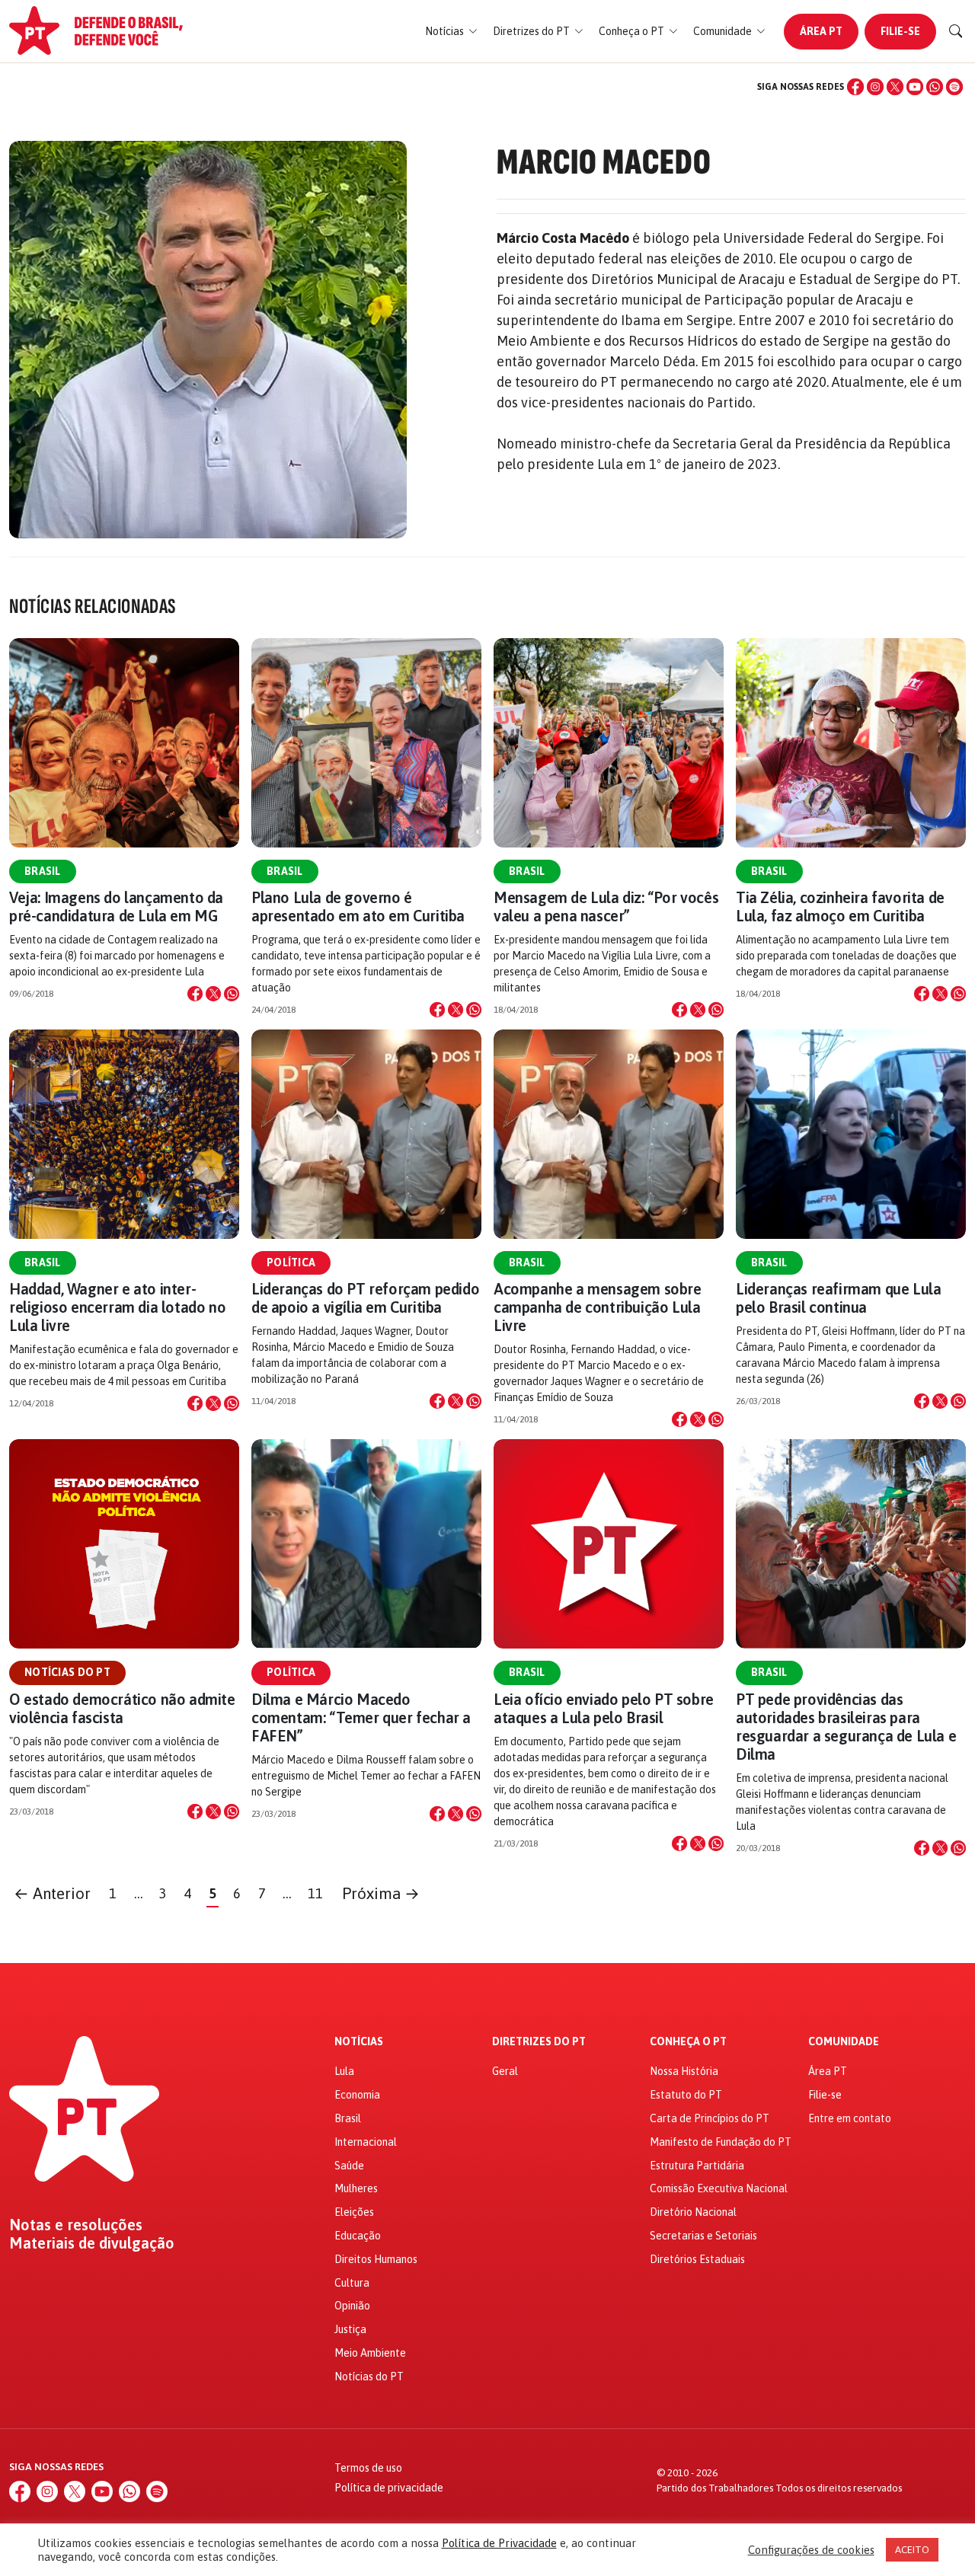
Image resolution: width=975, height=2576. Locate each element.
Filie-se (900, 31)
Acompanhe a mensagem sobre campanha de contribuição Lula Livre (598, 1307)
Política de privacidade (389, 2488)
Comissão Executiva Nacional (719, 2188)
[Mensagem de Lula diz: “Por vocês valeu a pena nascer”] (609, 743)
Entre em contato (850, 2118)
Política (291, 1262)
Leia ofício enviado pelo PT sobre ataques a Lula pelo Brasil (604, 1708)
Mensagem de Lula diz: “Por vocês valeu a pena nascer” (606, 907)
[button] (451, 32)
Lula (344, 2071)
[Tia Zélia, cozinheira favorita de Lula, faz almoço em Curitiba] (851, 743)
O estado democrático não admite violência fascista (122, 1708)
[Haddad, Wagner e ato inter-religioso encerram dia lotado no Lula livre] (124, 1134)
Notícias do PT (67, 1672)
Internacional (366, 2142)
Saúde (349, 2166)
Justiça (350, 2329)
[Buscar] (956, 31)
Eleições (354, 2212)
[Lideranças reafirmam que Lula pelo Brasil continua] (851, 1134)
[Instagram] (875, 87)
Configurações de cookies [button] (811, 2550)
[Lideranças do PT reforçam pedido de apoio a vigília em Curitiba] (366, 1134)
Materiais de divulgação (92, 2243)
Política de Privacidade (499, 2543)
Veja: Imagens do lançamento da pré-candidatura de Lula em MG (116, 907)
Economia (357, 2095)
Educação (358, 2236)
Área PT (821, 31)
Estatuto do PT (686, 2095)
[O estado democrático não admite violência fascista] (124, 1544)
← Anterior (52, 1893)
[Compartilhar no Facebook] (195, 994)
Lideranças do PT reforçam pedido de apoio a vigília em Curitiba (365, 1298)
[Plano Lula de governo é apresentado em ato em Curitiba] (366, 743)
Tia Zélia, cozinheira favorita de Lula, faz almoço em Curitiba (840, 907)
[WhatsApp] (935, 87)
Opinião (352, 2306)
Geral (505, 2071)
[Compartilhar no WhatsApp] (232, 994)
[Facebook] (855, 87)
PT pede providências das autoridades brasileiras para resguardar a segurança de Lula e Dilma (846, 1727)
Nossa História (684, 2071)
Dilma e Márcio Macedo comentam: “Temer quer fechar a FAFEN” (361, 1717)
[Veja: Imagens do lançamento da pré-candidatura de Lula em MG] (124, 743)
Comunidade (844, 2042)
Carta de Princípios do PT (710, 2118)
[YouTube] (915, 87)
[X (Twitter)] (895, 87)
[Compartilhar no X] (213, 994)
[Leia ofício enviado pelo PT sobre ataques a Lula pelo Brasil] (609, 1544)
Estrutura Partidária (697, 2166)
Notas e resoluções (76, 2225)
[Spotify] (954, 87)
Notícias (359, 2042)
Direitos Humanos (376, 2259)
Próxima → (381, 1893)
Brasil (43, 871)
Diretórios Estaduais (697, 2259)
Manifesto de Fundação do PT (721, 2142)
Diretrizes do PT (539, 2042)
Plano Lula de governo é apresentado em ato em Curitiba (358, 907)
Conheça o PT (688, 2042)
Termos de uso (368, 2468)
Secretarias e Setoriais (703, 2236)
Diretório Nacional (693, 2212)
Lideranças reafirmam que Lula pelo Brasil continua (838, 1298)
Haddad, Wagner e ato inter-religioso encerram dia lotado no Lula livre (117, 1307)
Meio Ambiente (370, 2353)
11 (315, 1893)
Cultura (352, 2283)
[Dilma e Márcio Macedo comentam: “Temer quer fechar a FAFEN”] (366, 1544)
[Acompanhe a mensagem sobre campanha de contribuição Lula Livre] (609, 1134)
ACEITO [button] (912, 2550)
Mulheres (356, 2188)
